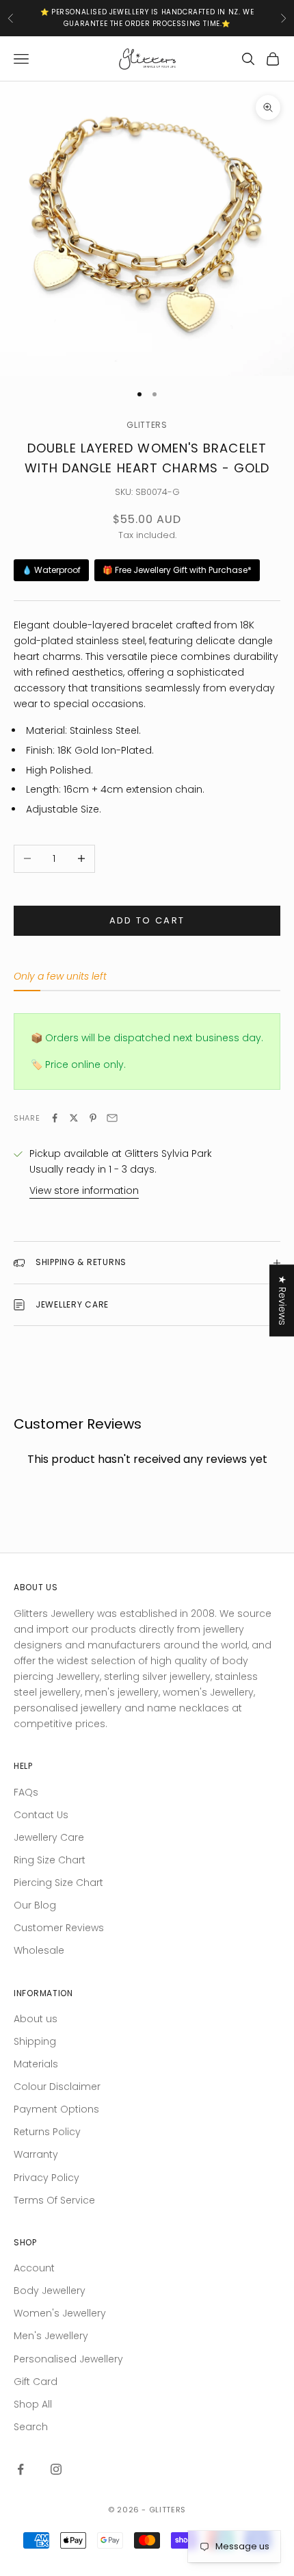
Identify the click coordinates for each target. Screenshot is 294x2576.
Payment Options (56, 2109)
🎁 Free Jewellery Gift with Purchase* (177, 570)
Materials (36, 2064)
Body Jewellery (50, 2291)
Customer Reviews (59, 1928)
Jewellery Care (49, 1837)
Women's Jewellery (60, 2313)
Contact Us (41, 1815)
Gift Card (36, 2382)
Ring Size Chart (50, 1860)
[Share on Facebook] (55, 1118)
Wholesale (39, 1950)
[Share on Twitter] (74, 1118)
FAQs (26, 1792)
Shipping (35, 2041)
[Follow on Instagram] (56, 2469)
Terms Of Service (54, 2200)
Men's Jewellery (51, 2336)
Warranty (36, 2154)
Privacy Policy (46, 2178)
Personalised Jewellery (68, 2359)
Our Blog (35, 1905)
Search (31, 2427)
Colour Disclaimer (57, 2087)
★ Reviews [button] (282, 1300)
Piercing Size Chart (58, 1883)
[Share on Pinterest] (93, 1118)
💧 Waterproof (51, 570)
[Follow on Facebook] (21, 2469)
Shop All (33, 2404)
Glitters (147, 425)
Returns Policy (47, 2132)
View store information (84, 1190)
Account (34, 2268)
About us (36, 2019)
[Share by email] (112, 1118)
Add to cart (147, 920)
